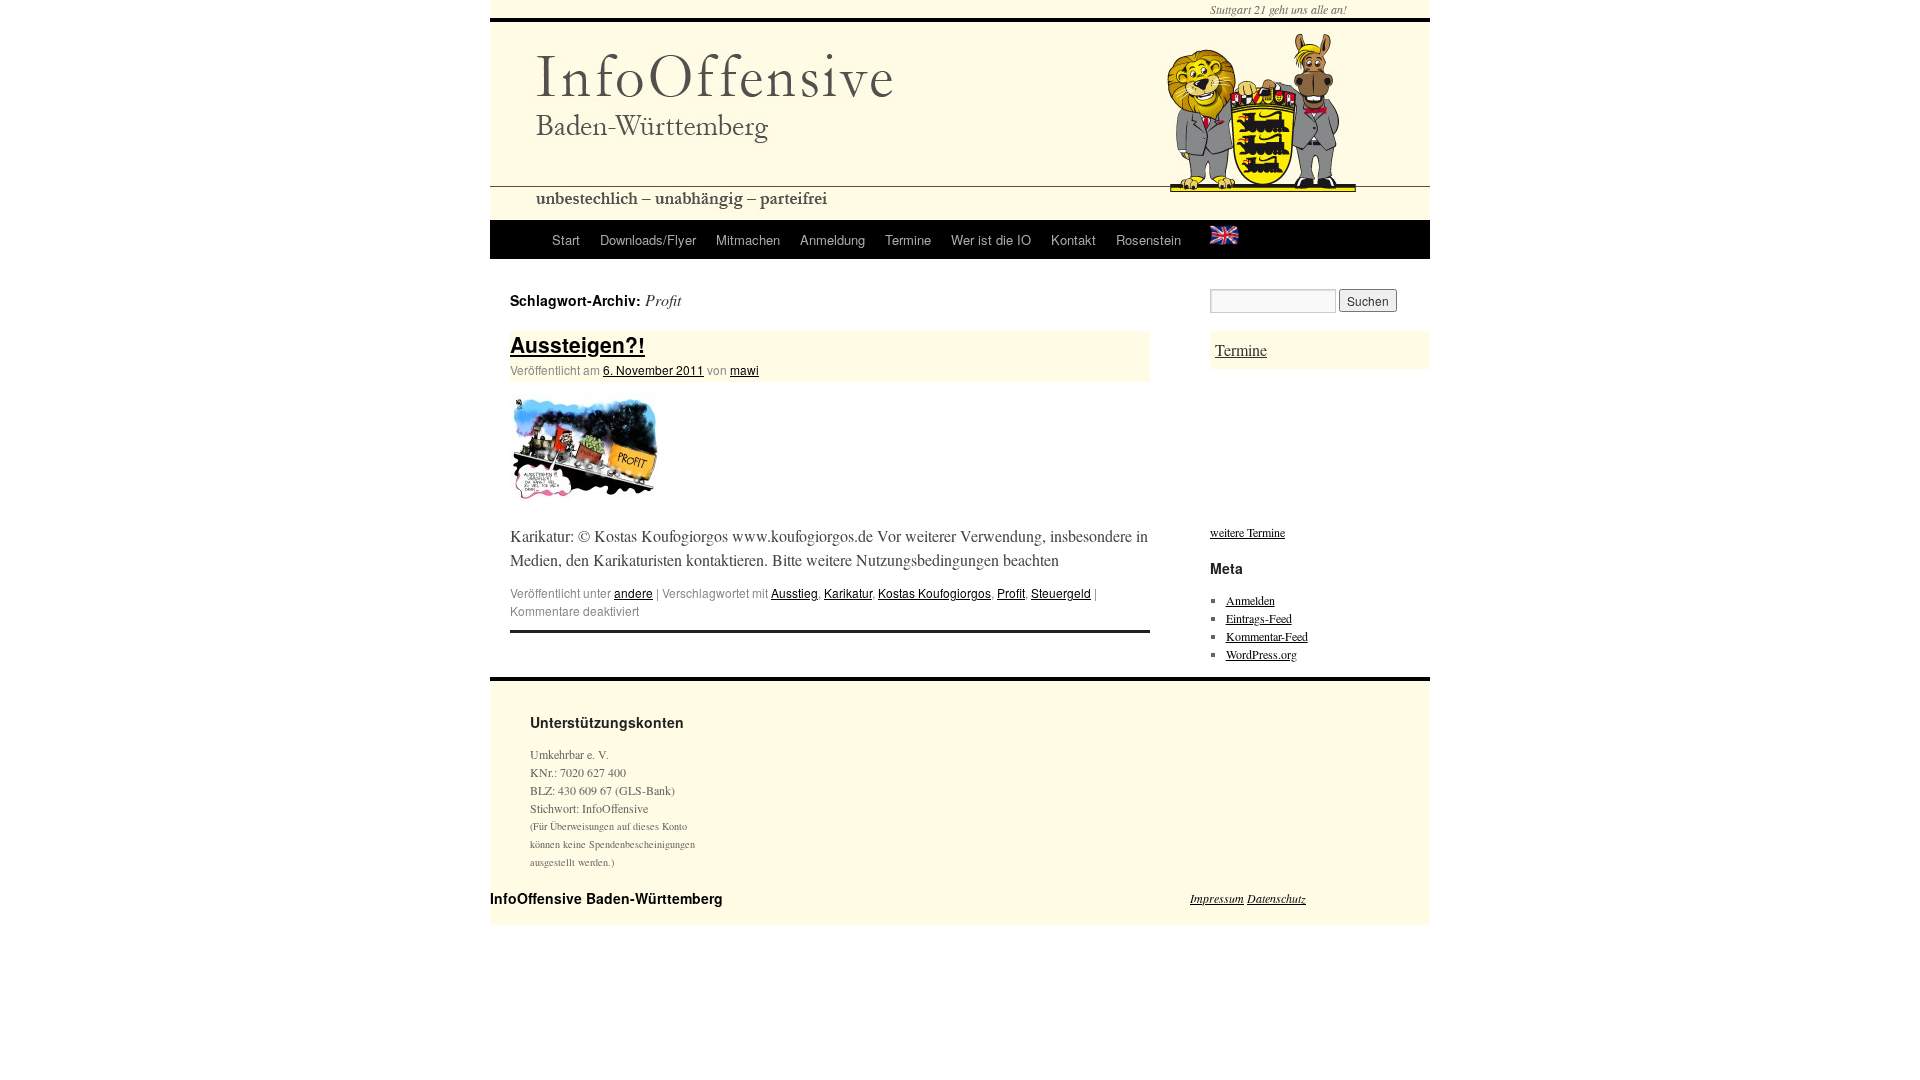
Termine (908, 239)
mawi (744, 369)
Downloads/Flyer (648, 239)
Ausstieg (794, 592)
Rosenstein (1148, 239)
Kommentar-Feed (1267, 636)
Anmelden (1250, 600)
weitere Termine (1247, 532)
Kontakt (1073, 239)
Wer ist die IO (991, 239)
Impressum (1217, 898)
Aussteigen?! (577, 344)
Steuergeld (1061, 592)
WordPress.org (1261, 654)
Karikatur (848, 592)
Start (566, 239)
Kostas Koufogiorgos (934, 592)
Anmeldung (832, 239)
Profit (1011, 592)
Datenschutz (1276, 898)
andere (633, 592)
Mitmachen (748, 239)
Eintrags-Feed (1259, 618)
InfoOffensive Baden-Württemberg (606, 898)
